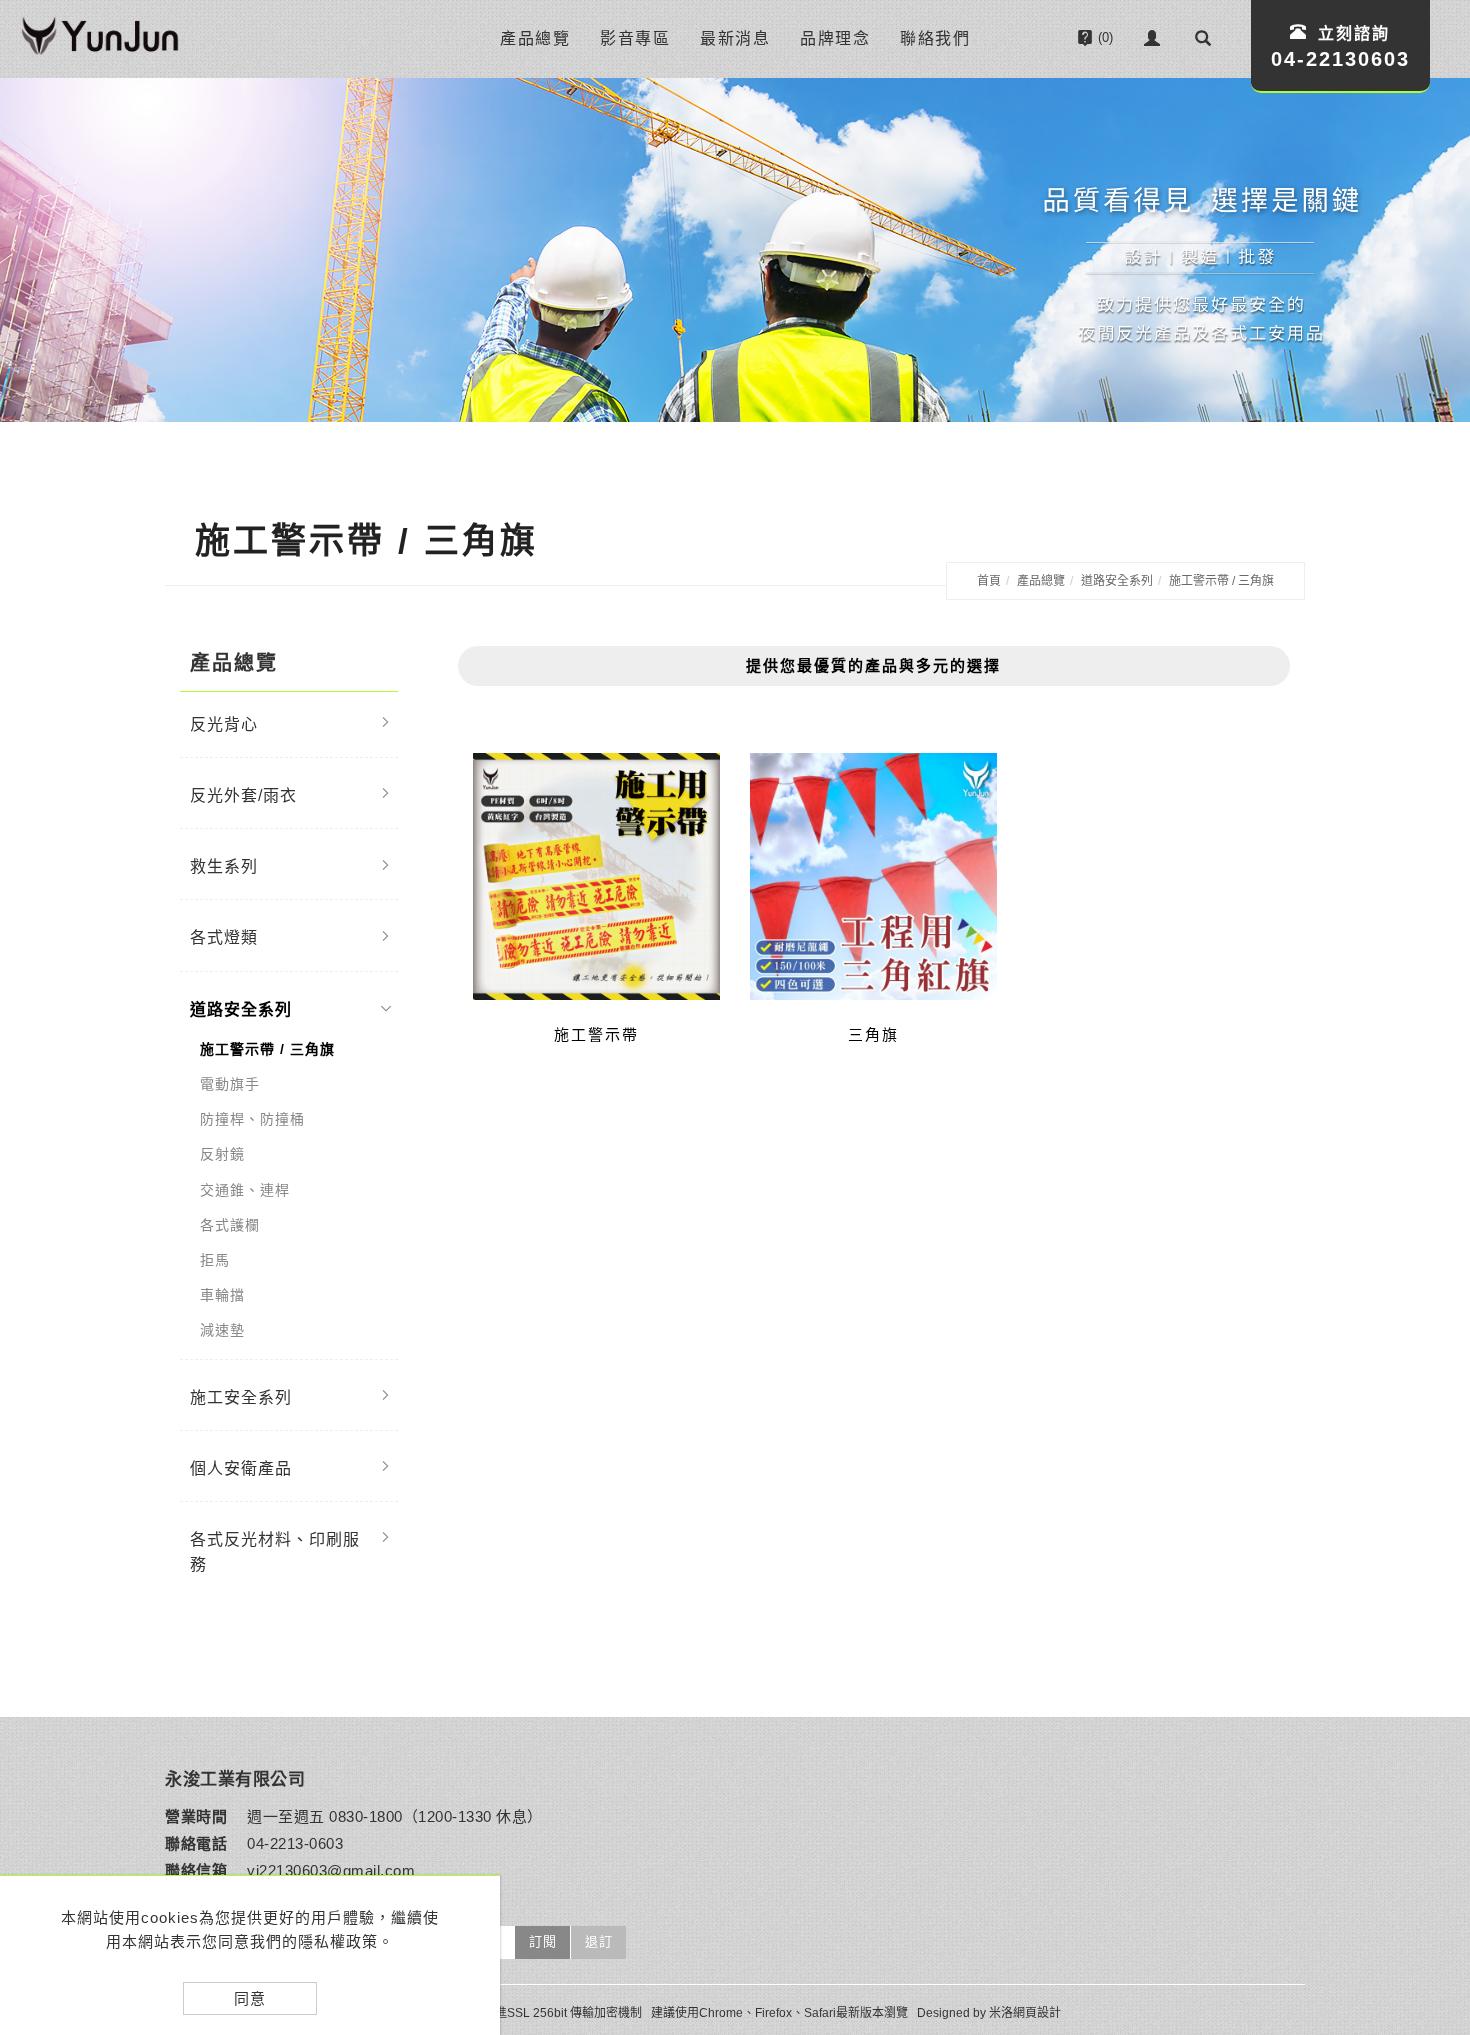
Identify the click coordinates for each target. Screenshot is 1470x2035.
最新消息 (735, 38)
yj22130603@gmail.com (331, 1870)
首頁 (989, 581)
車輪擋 (222, 1295)
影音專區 (635, 38)
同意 (250, 1998)
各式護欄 (230, 1225)
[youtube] (1429, 1848)
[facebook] (1429, 1798)
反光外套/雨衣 (243, 795)
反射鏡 (222, 1154)
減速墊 (222, 1330)
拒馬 (215, 1260)
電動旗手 (230, 1084)
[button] (1203, 38)
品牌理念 (835, 38)
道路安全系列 (1117, 581)
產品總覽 (535, 38)
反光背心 (224, 724)
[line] (1429, 1748)
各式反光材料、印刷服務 (275, 1552)
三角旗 (873, 1034)
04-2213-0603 (295, 1843)
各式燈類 (224, 937)
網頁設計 (1037, 2013)
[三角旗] (873, 876)
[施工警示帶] (596, 876)
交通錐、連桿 (245, 1190)
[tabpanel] (735, 250)
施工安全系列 (241, 1397)
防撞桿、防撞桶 (252, 1119)
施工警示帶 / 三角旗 (1221, 581)
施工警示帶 (596, 1034)
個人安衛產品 (241, 1468)
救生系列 (224, 866)
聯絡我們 (935, 38)
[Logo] (100, 38)
